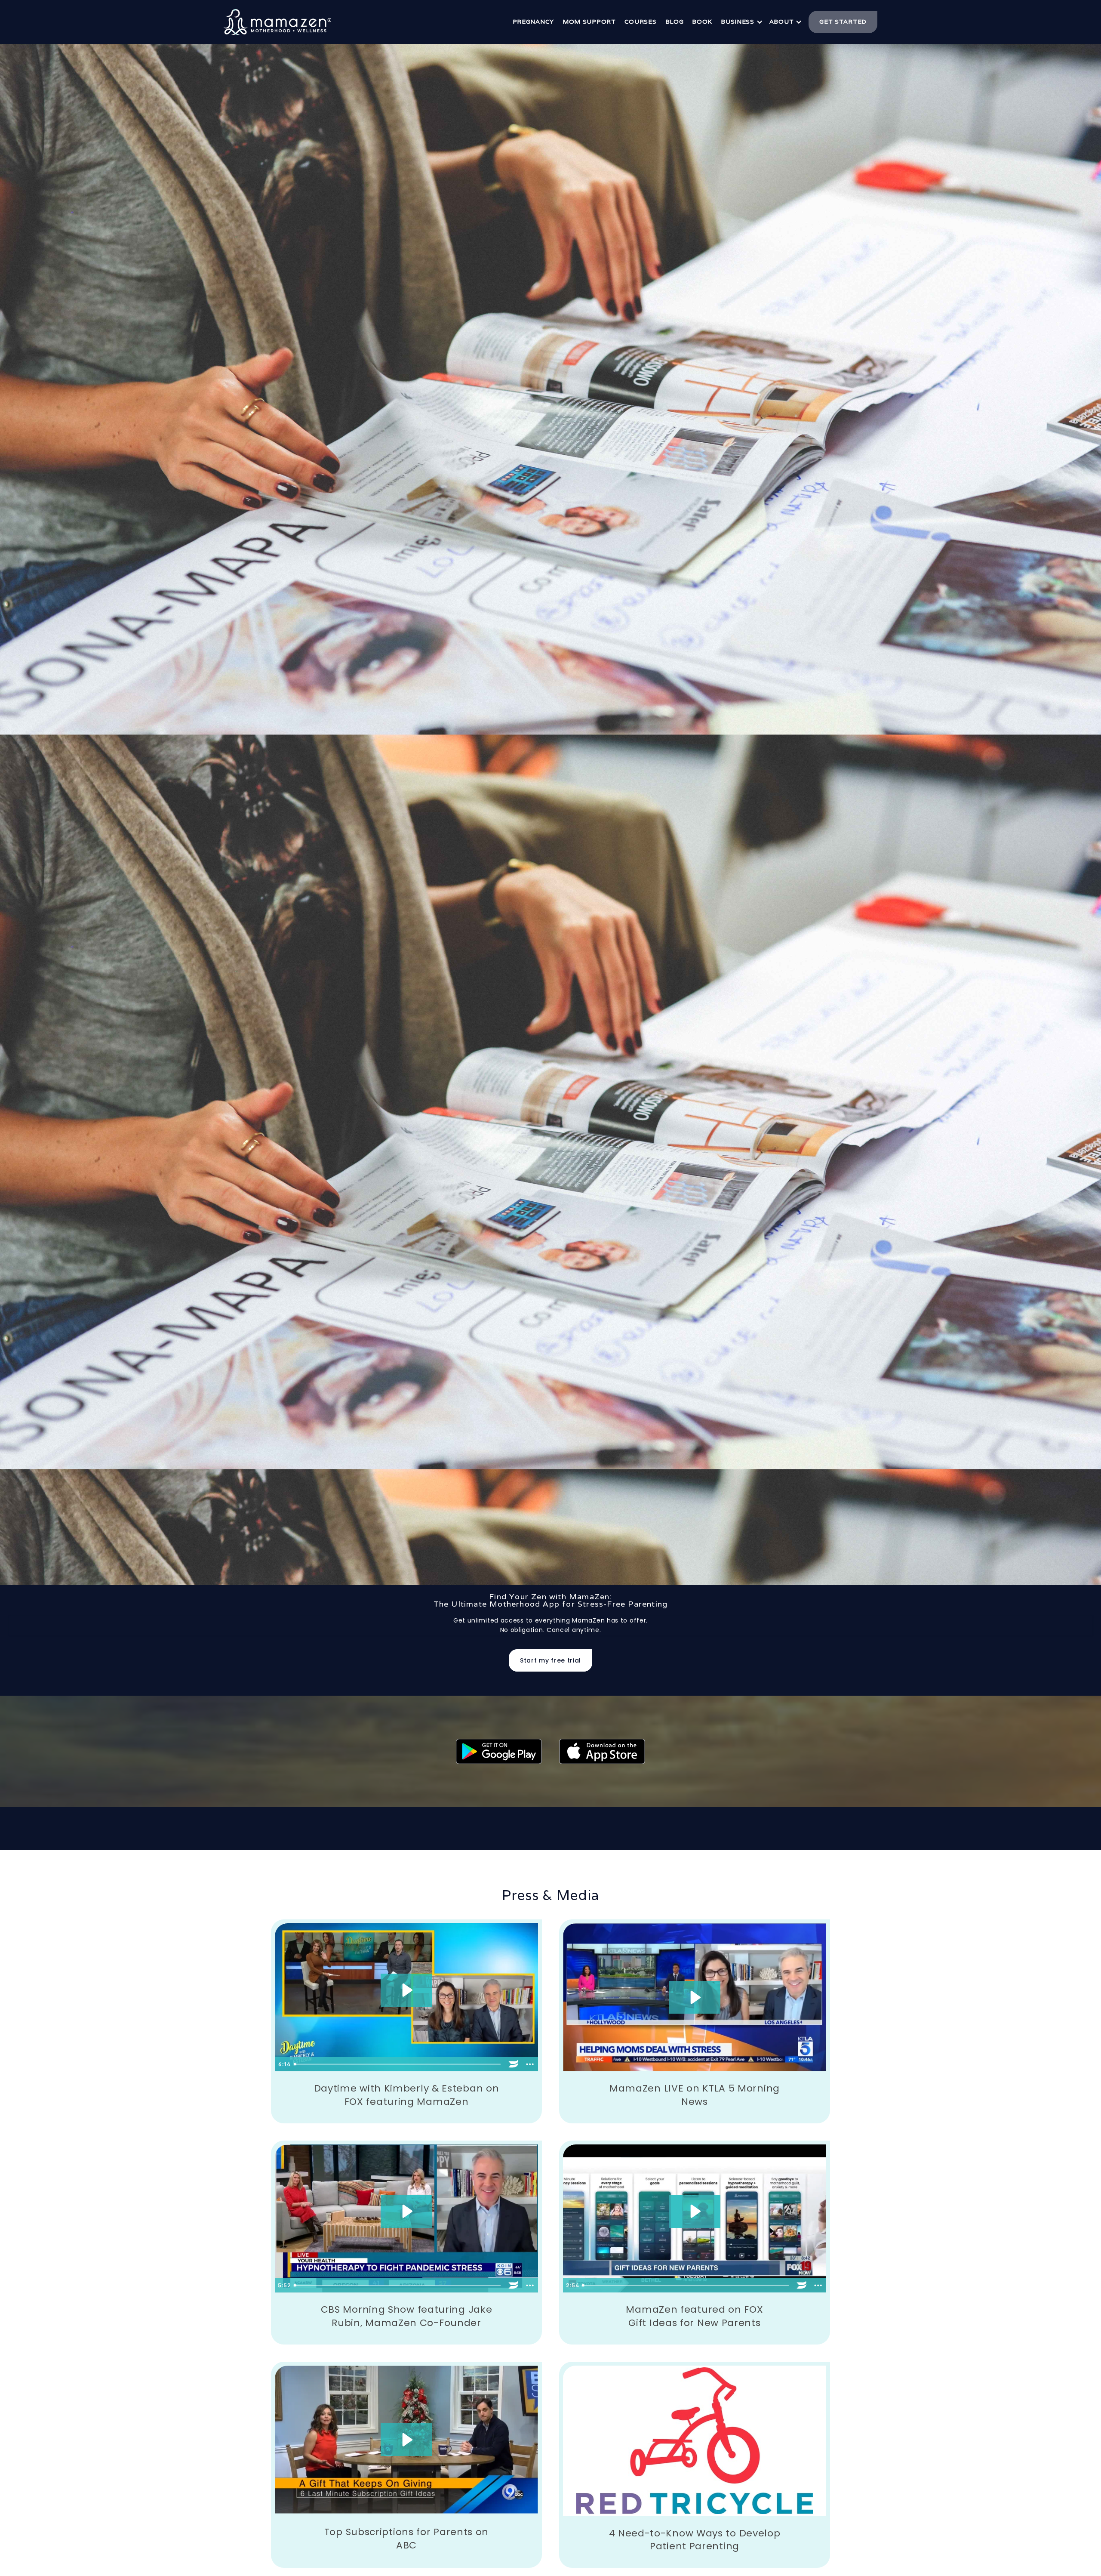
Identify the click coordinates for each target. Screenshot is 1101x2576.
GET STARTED (843, 22)
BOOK (702, 22)
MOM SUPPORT (589, 22)
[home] (277, 22)
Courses (641, 22)
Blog (675, 22)
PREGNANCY (533, 22)
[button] (741, 22)
